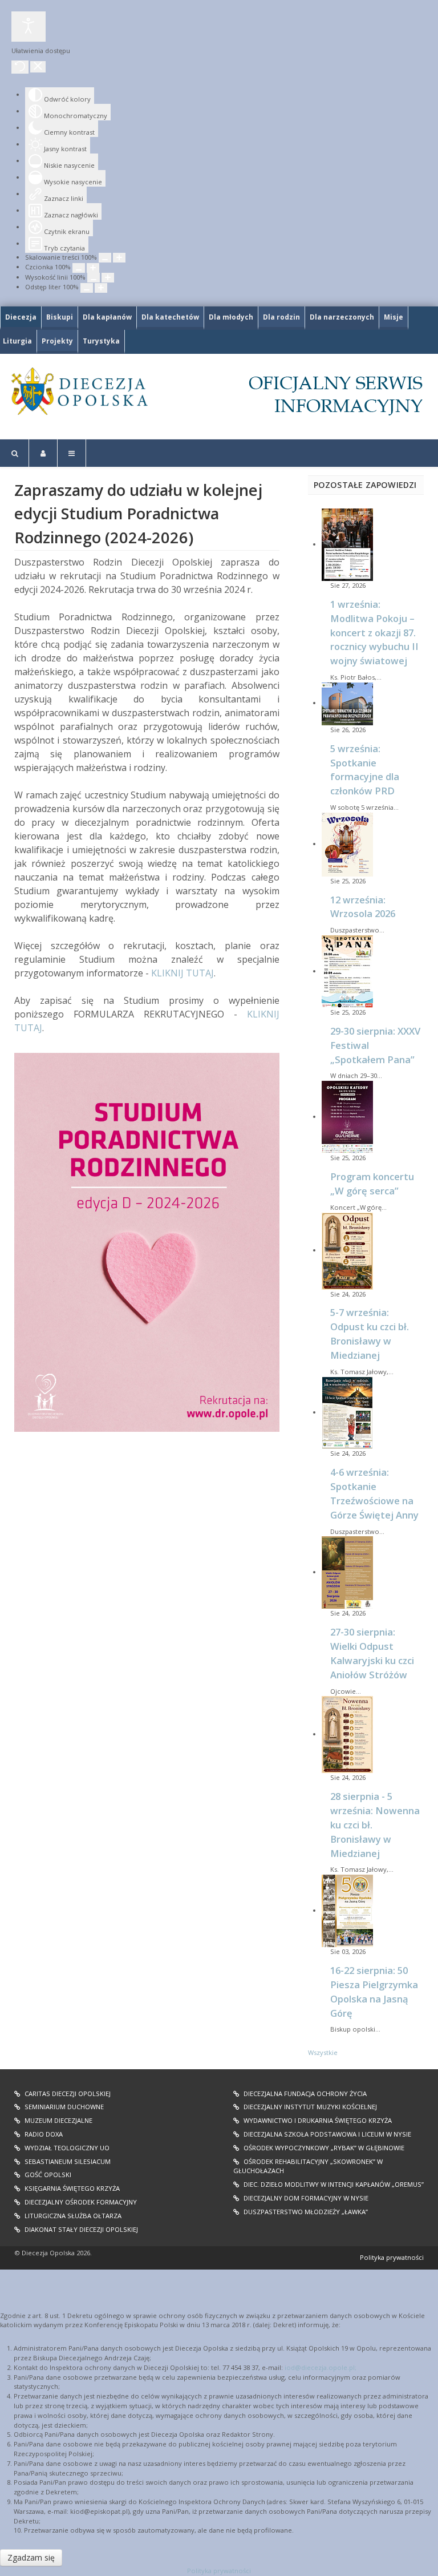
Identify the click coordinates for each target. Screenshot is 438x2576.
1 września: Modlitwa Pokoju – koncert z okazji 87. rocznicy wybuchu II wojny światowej (374, 632)
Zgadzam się (31, 2557)
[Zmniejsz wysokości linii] (94, 278)
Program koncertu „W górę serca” (372, 1184)
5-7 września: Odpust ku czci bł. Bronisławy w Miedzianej (370, 1334)
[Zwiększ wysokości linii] (108, 278)
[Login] (43, 453)
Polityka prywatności (392, 2257)
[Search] (15, 453)
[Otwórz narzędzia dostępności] (29, 27)
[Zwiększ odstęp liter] (101, 288)
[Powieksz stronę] (119, 258)
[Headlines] (79, 391)
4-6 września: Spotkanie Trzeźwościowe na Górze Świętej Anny (374, 1493)
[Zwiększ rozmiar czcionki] (93, 268)
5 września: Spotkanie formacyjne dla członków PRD (365, 770)
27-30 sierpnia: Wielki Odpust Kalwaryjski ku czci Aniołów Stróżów (372, 1653)
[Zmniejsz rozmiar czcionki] (79, 268)
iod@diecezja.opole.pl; (321, 2367)
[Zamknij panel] (38, 67)
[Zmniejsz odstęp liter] (87, 288)
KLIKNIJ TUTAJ (182, 973)
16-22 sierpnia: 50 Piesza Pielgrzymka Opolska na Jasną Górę (374, 1992)
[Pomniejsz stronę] (105, 258)
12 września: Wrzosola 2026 (363, 907)
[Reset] (20, 67)
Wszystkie (323, 2052)
